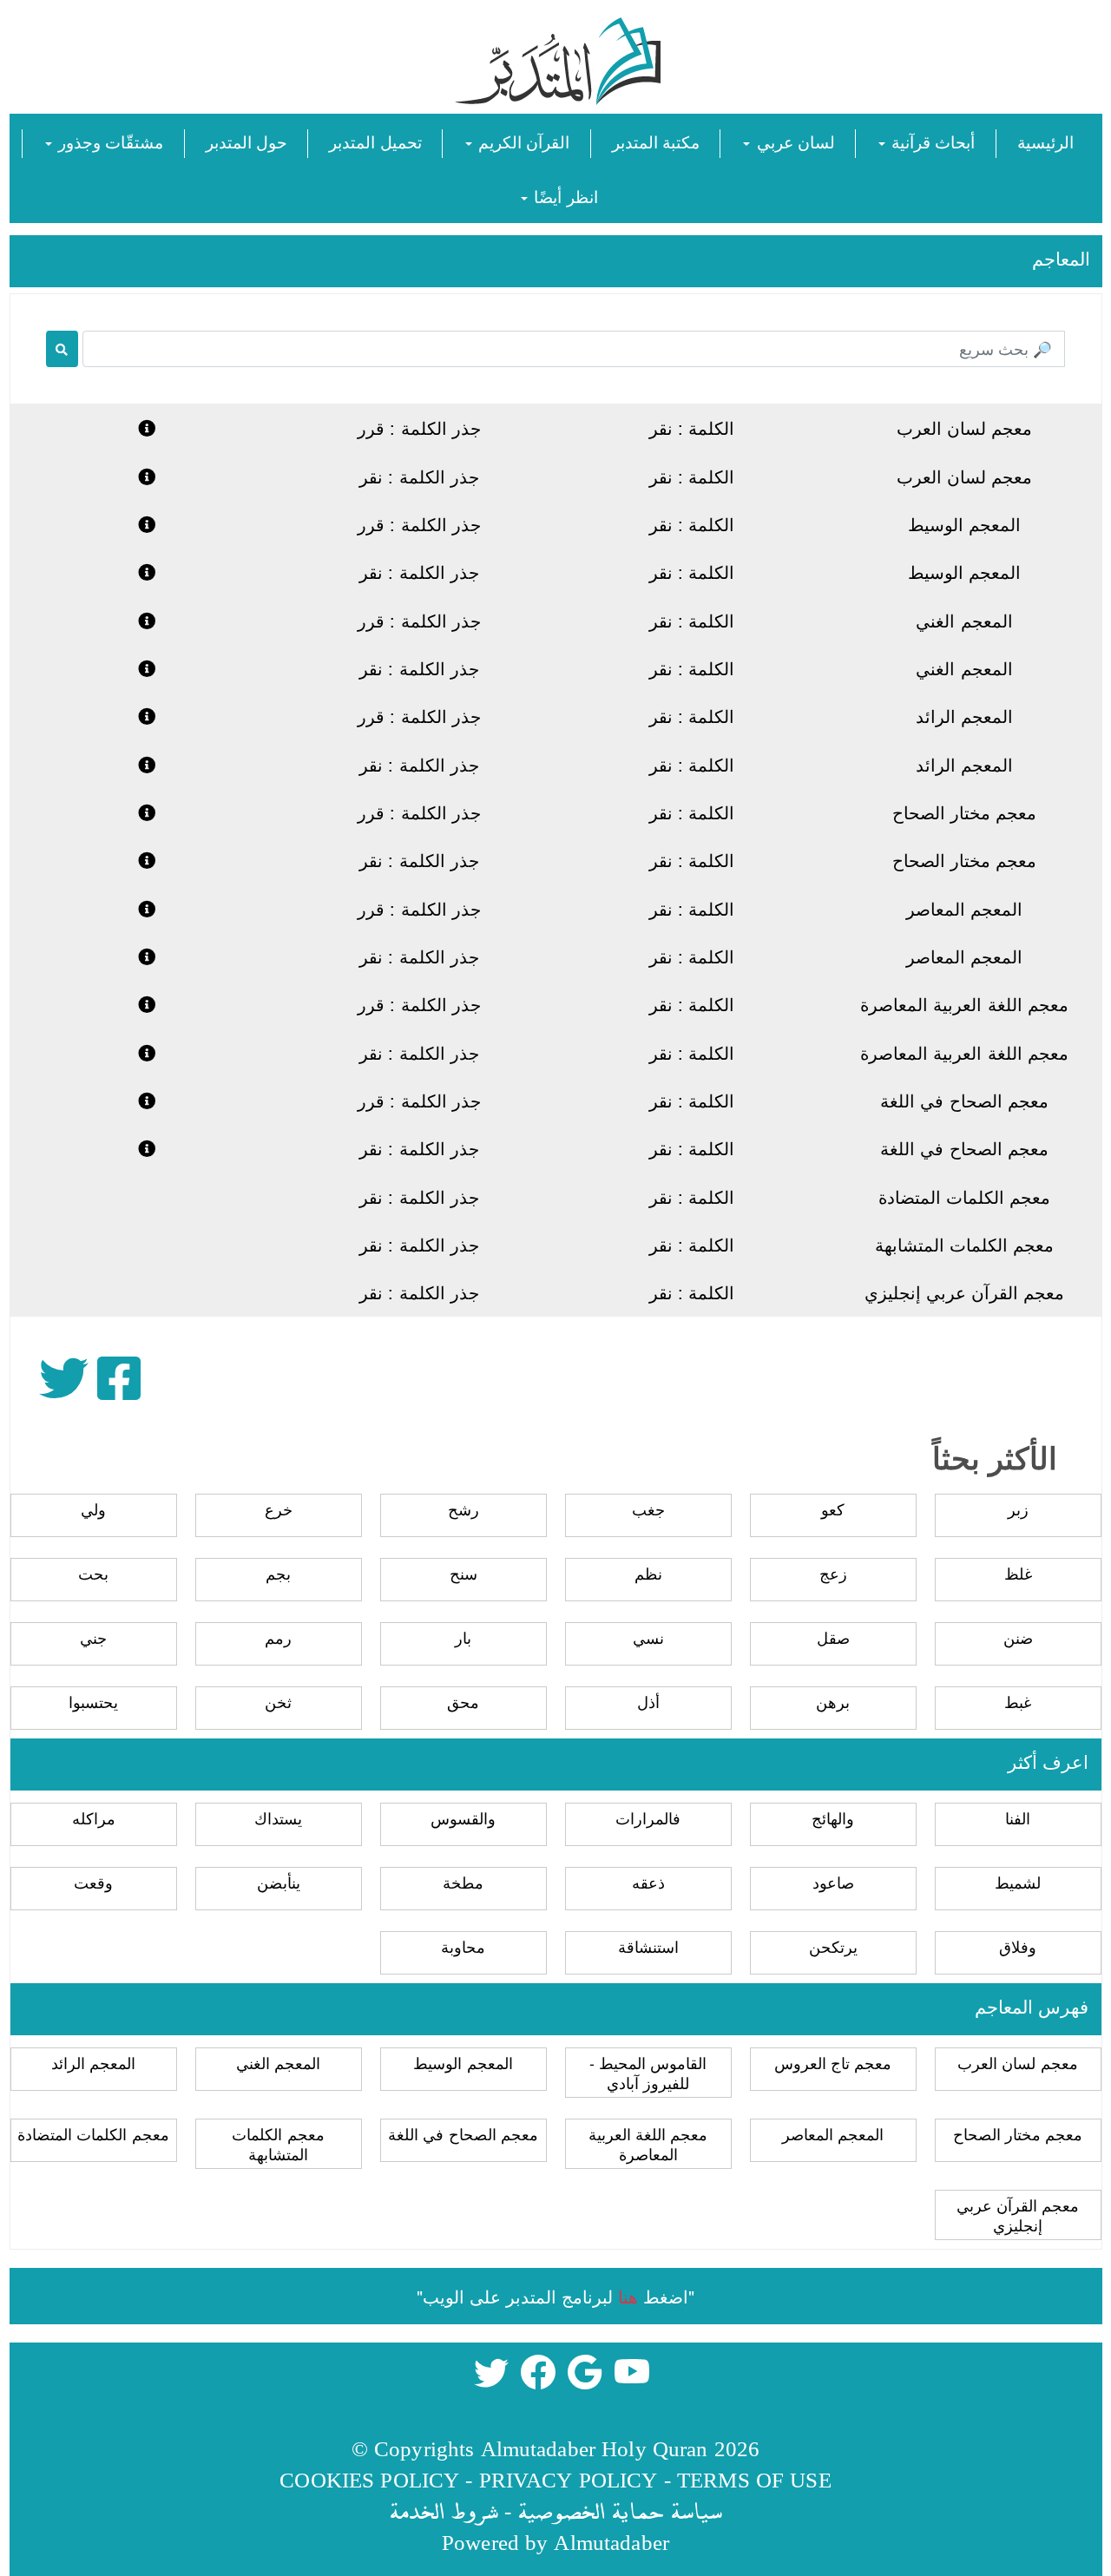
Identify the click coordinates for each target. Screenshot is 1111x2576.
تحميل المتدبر (375, 141)
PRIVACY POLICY (569, 2479)
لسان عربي (793, 141)
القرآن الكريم (522, 141)
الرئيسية (1045, 141)
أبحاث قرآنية (931, 141)
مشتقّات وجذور (108, 141)
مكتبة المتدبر (656, 141)
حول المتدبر (247, 141)
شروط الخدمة (444, 2510)
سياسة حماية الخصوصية (620, 2510)
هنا (628, 2296)
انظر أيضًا (563, 196)
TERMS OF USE (754, 2479)
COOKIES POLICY (369, 2479)
